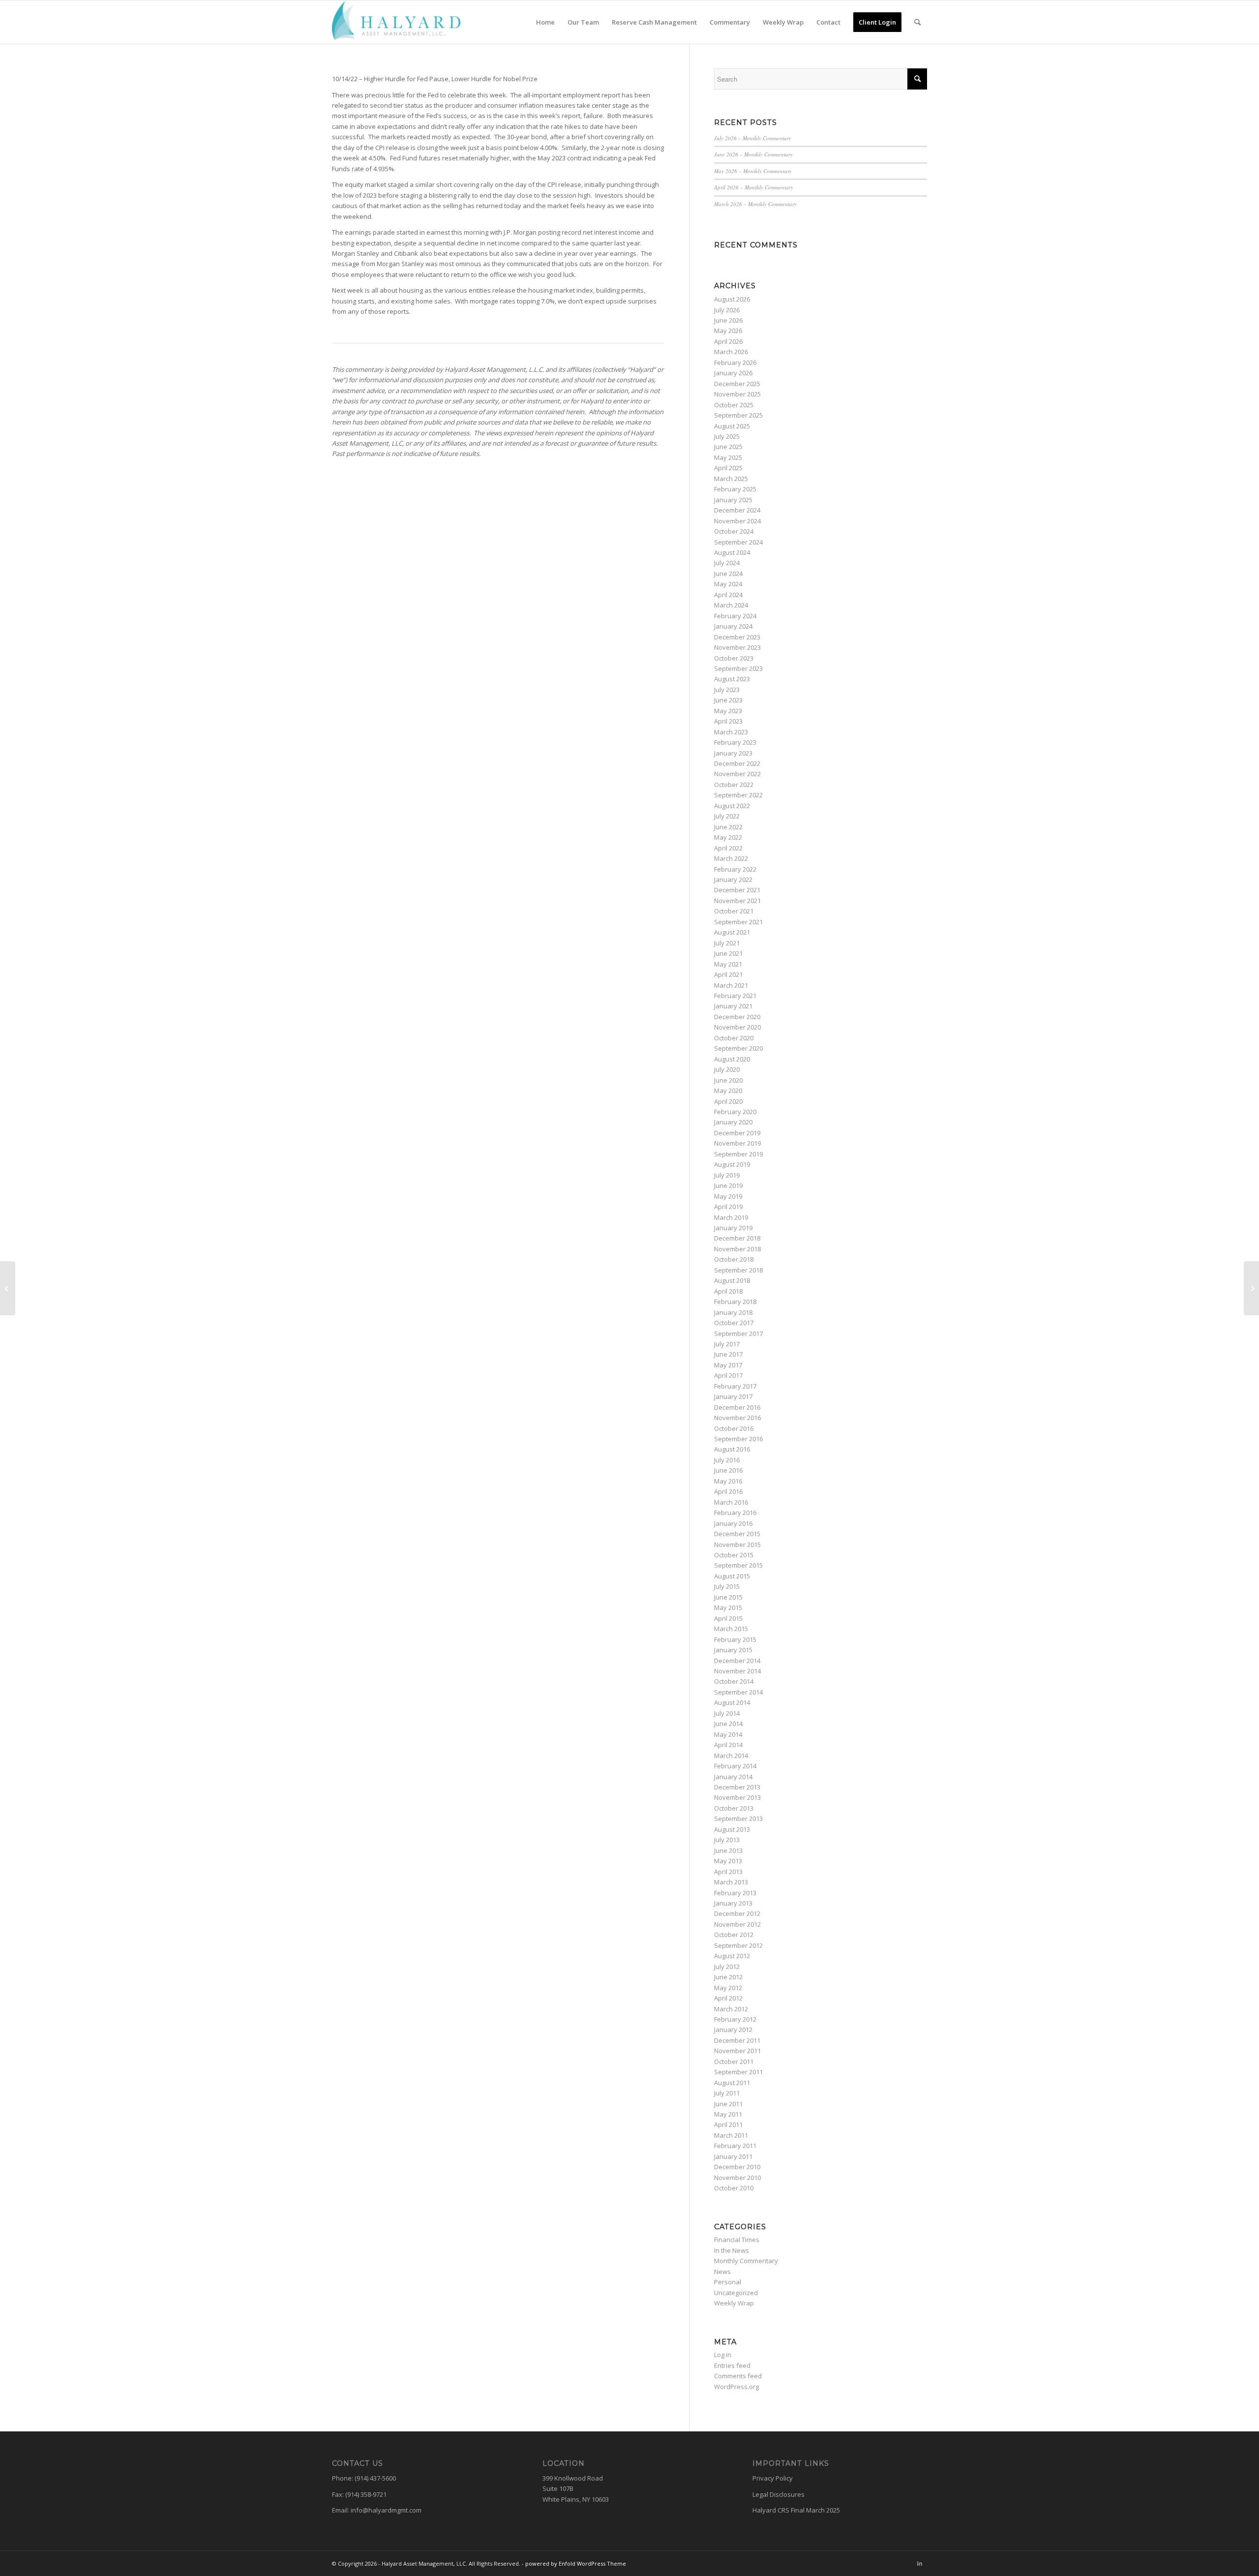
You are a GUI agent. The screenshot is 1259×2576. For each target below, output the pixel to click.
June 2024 (728, 574)
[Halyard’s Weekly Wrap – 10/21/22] (1251, 1288)
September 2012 (738, 1945)
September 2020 (738, 1048)
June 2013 (728, 1850)
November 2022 (737, 774)
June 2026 (728, 320)
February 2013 (735, 1893)
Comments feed (738, 2376)
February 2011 (735, 2146)
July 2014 (727, 1713)
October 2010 (734, 2188)
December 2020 (737, 1017)
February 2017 (735, 1386)
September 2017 (738, 1333)
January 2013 (733, 1903)
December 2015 (737, 1534)
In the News (732, 2250)
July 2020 (727, 1069)
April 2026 (728, 341)
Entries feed (732, 2365)
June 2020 (728, 1080)
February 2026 (735, 363)
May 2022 (728, 837)
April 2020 (728, 1101)
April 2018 (728, 1291)
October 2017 (734, 1323)
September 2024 (738, 542)
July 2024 (727, 563)
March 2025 (731, 479)
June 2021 (728, 953)
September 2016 (738, 1439)
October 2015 (734, 1555)
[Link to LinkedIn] (920, 2563)
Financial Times (737, 2240)
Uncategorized (736, 2293)
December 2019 (737, 1133)
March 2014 (731, 1756)
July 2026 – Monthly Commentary (753, 138)
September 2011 (738, 2072)
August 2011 (732, 2083)
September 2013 (738, 1818)
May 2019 (728, 1196)
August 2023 (732, 679)
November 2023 (737, 647)
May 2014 (728, 1734)
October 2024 (734, 531)
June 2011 (728, 2104)
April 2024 (728, 595)
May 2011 (728, 2114)
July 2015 (727, 1586)
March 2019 (731, 1217)
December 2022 (737, 763)
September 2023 (738, 668)
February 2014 (735, 1766)
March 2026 (731, 352)
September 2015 (738, 1565)
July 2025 (727, 436)
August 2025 (732, 426)
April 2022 (728, 848)
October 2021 (734, 911)
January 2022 (733, 879)
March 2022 (731, 858)
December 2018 (737, 1238)
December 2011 (737, 2040)
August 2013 (732, 1829)
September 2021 (738, 922)
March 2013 (731, 1882)
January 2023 (733, 753)
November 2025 (737, 394)
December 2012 (737, 1913)
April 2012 (728, 1998)
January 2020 (733, 1122)
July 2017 (727, 1344)
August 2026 (732, 299)
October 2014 (734, 1681)
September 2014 (738, 1692)
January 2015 (733, 1650)
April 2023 (728, 721)
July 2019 (727, 1175)
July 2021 (727, 943)
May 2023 (728, 711)
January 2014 (733, 1777)
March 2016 (731, 1502)
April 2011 (728, 2124)
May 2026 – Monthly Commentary (753, 171)
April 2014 (728, 1745)
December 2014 (737, 1661)
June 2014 (728, 1724)
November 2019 (737, 1143)
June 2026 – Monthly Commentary (753, 154)
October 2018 (734, 1259)
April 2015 (728, 1618)
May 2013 (728, 1861)
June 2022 (728, 827)
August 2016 (732, 1449)
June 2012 (728, 1977)
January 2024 (733, 626)
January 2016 (733, 1523)
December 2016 (737, 1407)
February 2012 (735, 2019)
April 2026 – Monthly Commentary (754, 187)
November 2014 (737, 1671)
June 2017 (728, 1354)
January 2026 (733, 373)
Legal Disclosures (779, 2494)
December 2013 (737, 1787)
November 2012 (737, 1924)
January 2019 (733, 1228)
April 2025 (728, 468)
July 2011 (727, 2093)
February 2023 (735, 742)
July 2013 (727, 1840)
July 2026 (727, 310)
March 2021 (731, 985)
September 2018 (738, 1270)
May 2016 (728, 1481)
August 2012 (732, 1956)
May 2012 (728, 1988)
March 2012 (731, 2009)
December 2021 (737, 890)
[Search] (917, 22)
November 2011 (737, 2051)
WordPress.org (736, 2387)
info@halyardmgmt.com (386, 2510)
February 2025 (735, 489)
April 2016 (728, 1491)
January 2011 (733, 2156)
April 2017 (728, 1375)
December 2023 (737, 637)
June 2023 (728, 700)
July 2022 (727, 816)
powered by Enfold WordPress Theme (576, 2563)
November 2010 (737, 2178)
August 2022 (732, 806)
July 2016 (727, 1460)
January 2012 (733, 2030)
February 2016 (735, 1513)
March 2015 (731, 1629)
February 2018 (735, 1302)
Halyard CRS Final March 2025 (796, 2510)
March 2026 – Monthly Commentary (755, 204)
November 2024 (737, 521)
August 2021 (732, 932)
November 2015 (737, 1545)
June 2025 (728, 447)
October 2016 (734, 1428)
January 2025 (733, 500)
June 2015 (728, 1597)
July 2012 (727, 1967)
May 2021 (728, 964)
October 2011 (734, 2061)
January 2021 (733, 1006)
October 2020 (734, 1038)
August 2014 (732, 1702)
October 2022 (734, 785)
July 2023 (727, 690)
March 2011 (731, 2135)
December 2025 (737, 384)
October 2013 (734, 1808)
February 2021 (735, 996)
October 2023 (734, 658)
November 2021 (737, 901)
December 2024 (737, 510)
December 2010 (737, 2167)
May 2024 (728, 584)
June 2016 (728, 1470)
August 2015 (732, 1576)
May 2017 (728, 1365)
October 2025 (734, 405)
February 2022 (735, 869)
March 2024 (731, 605)
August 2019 (732, 1164)
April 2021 (728, 974)
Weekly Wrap (734, 2303)
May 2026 (728, 331)
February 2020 (735, 1112)
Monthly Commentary (746, 2261)
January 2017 (733, 1396)
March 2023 (731, 732)
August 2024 (732, 552)
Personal (728, 2282)
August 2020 (732, 1059)
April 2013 (728, 1872)
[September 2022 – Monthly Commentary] (8, 1288)
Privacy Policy (773, 2478)
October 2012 (734, 1935)
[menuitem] (545, 22)
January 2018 (733, 1312)
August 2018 (732, 1280)
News (722, 2272)
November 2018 (737, 1249)
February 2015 (735, 1639)
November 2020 (737, 1027)
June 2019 (728, 1185)
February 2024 (735, 616)
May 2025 (728, 457)
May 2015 (728, 1607)
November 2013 (737, 1797)
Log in (723, 2355)
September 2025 (738, 415)
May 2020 (728, 1091)
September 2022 (738, 795)
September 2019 (738, 1154)
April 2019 (728, 1207)
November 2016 (737, 1418)
